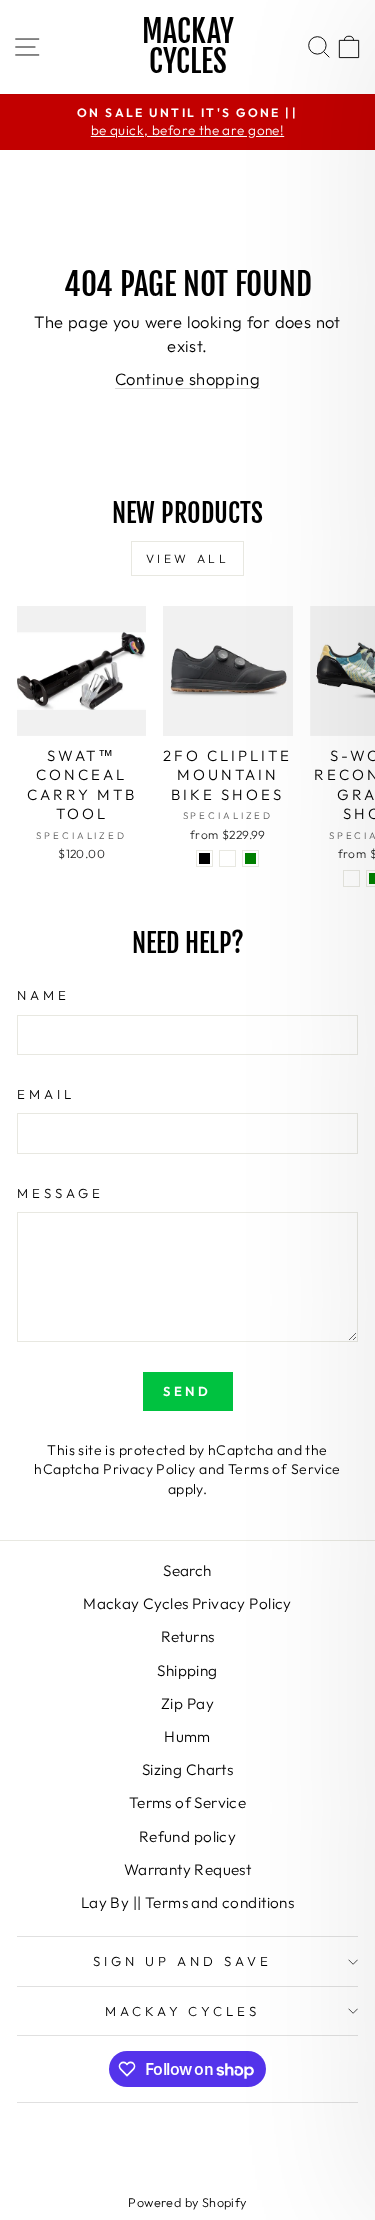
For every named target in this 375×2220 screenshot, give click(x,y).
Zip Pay (187, 1703)
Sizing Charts (187, 1769)
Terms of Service (284, 1469)
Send (188, 1391)
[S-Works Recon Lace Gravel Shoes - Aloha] (351, 878)
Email (46, 1094)
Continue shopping (187, 378)
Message (60, 1193)
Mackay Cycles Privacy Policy (187, 1603)
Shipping (187, 1670)
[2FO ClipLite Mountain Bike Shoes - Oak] (227, 858)
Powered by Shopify (187, 2202)
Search (187, 1570)
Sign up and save (182, 1961)
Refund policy (187, 1836)
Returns (188, 1636)
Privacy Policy (149, 1469)
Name (43, 995)
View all (188, 558)
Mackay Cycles (188, 46)
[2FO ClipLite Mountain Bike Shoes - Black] (204, 858)
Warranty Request (188, 1869)
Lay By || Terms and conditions (187, 1902)
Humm (187, 1736)
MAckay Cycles (183, 2011)
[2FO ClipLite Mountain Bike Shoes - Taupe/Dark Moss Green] (250, 858)
